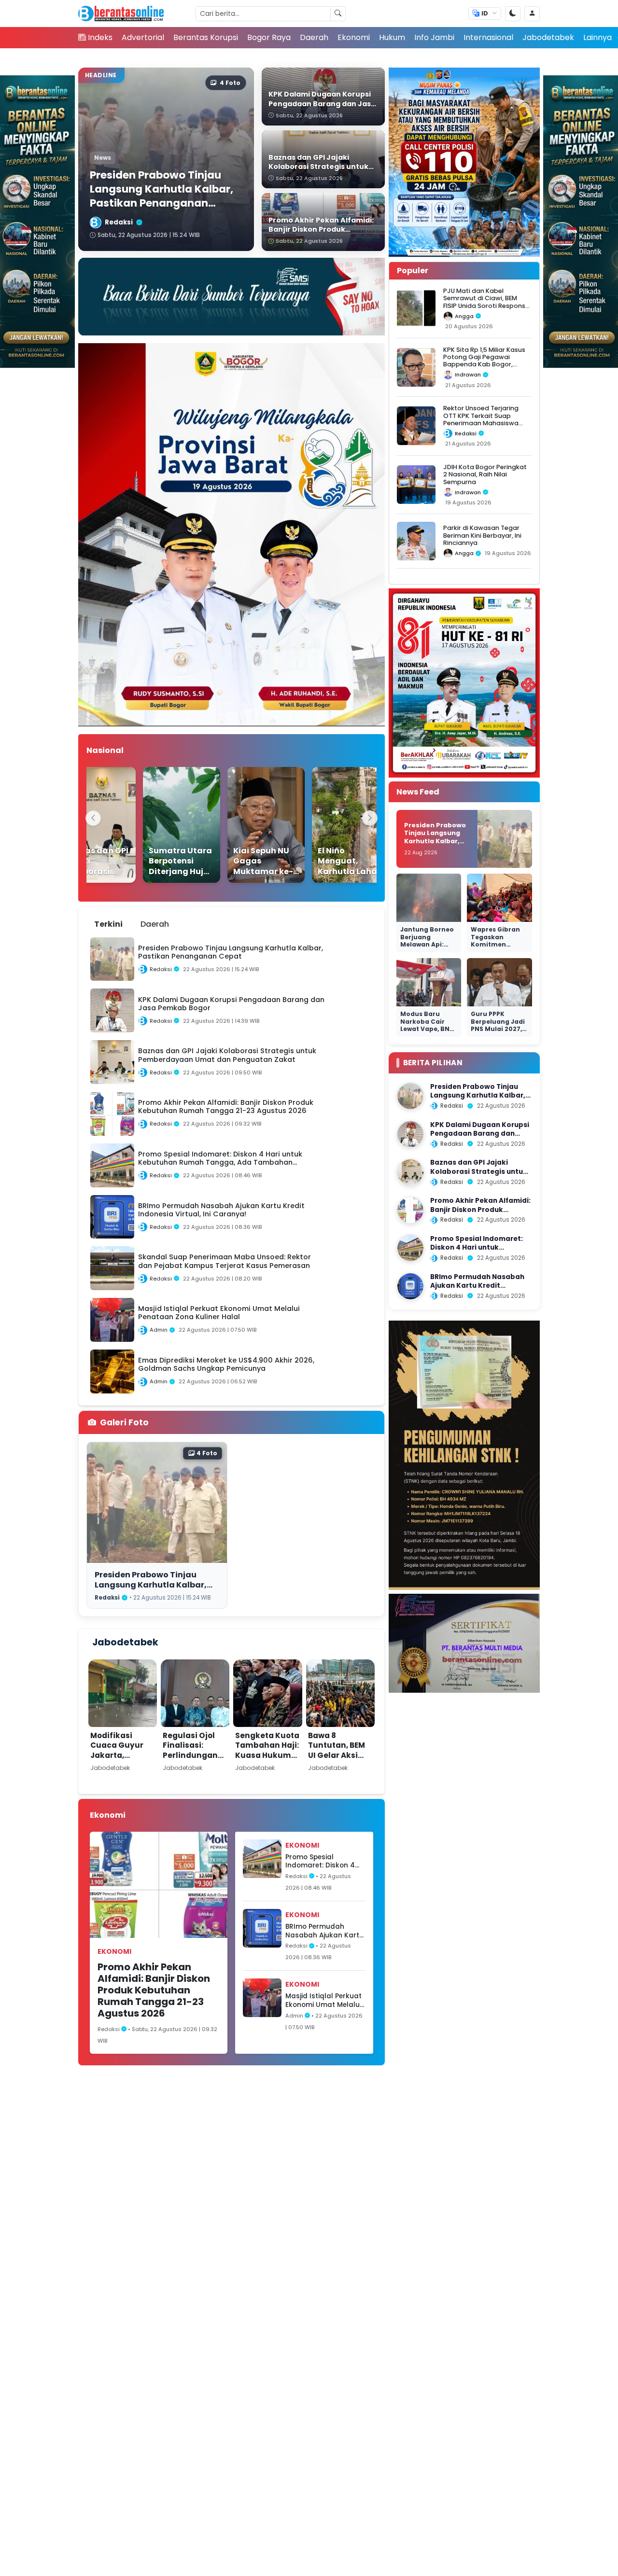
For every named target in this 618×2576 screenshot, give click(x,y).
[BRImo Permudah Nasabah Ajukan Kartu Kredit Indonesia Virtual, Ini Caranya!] (410, 1286)
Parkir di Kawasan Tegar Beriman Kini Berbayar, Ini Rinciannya (482, 535)
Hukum (392, 37)
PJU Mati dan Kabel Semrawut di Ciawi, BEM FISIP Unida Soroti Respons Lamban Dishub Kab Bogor (485, 302)
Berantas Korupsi (206, 37)
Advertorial (143, 37)
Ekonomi (354, 37)
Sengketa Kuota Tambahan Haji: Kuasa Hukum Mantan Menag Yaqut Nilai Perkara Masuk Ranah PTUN (267, 1765)
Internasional (488, 37)
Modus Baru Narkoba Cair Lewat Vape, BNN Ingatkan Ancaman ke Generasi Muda (427, 1033)
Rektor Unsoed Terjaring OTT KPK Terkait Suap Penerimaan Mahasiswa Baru (481, 419)
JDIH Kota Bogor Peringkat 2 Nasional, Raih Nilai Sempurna (485, 474)
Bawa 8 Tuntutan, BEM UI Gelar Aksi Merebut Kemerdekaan (337, 1755)
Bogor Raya (269, 37)
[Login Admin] (532, 14)
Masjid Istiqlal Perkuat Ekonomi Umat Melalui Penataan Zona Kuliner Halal (324, 2000)
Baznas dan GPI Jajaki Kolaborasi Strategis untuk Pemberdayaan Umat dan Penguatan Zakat (479, 1176)
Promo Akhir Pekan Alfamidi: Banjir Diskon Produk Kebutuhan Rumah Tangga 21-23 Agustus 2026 (154, 1990)
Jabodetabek (548, 37)
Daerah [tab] (155, 924)
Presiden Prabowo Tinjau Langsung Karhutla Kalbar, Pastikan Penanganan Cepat (155, 1585)
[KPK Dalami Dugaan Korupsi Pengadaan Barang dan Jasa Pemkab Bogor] (410, 1134)
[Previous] (93, 818)
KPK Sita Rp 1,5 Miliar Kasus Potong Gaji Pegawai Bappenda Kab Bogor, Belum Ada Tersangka (484, 361)
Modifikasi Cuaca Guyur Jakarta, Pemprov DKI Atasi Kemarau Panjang (120, 1760)
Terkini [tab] (108, 924)
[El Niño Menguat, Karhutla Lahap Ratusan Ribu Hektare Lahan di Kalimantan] (330, 825)
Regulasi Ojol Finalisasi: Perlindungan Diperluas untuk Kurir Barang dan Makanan (195, 1760)
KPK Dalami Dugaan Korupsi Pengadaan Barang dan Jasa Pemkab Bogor (480, 1134)
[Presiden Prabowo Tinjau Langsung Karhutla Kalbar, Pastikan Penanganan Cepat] (410, 1096)
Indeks (100, 37)
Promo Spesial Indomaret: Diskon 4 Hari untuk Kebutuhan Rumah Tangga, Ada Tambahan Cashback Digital (323, 1861)
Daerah (314, 37)
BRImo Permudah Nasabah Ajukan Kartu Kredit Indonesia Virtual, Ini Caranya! (324, 1931)
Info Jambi (434, 37)
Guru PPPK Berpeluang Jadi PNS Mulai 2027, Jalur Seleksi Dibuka (498, 1029)
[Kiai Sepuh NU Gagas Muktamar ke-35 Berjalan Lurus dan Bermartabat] (246, 825)
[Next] (370, 818)
